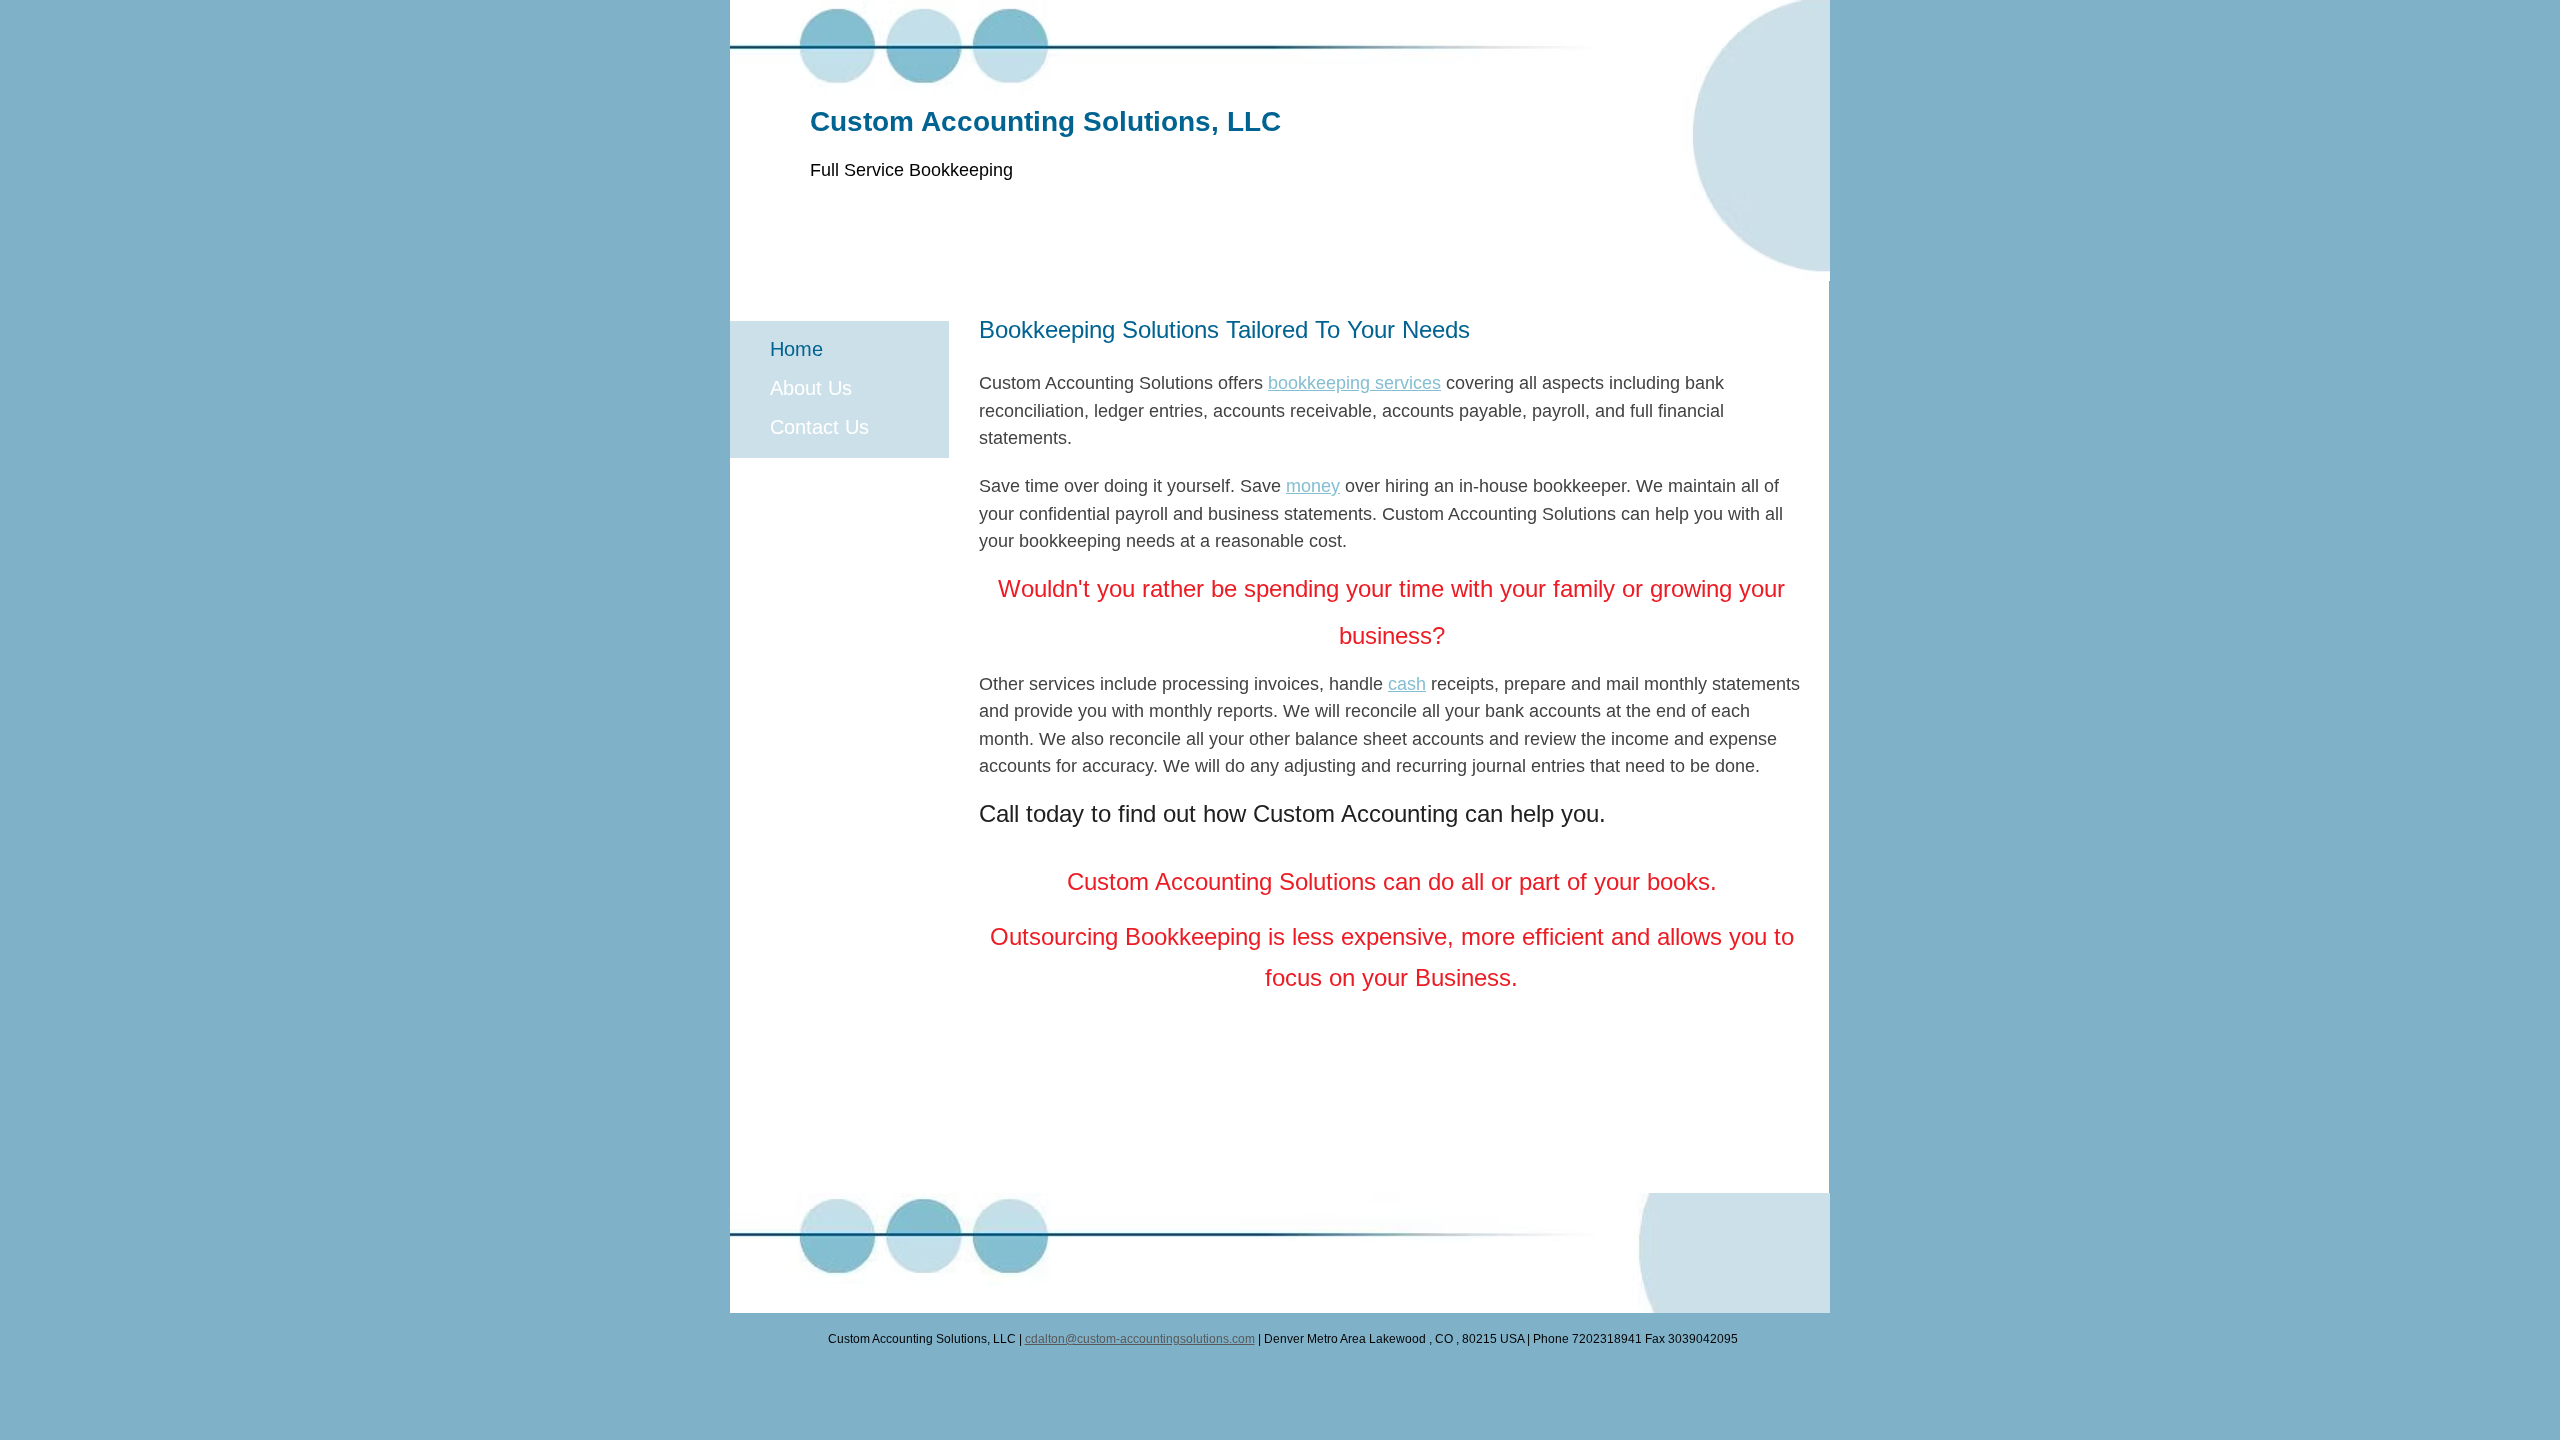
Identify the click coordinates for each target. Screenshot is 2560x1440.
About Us (811, 388)
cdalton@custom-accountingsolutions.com (1140, 1339)
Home (796, 349)
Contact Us (819, 427)
